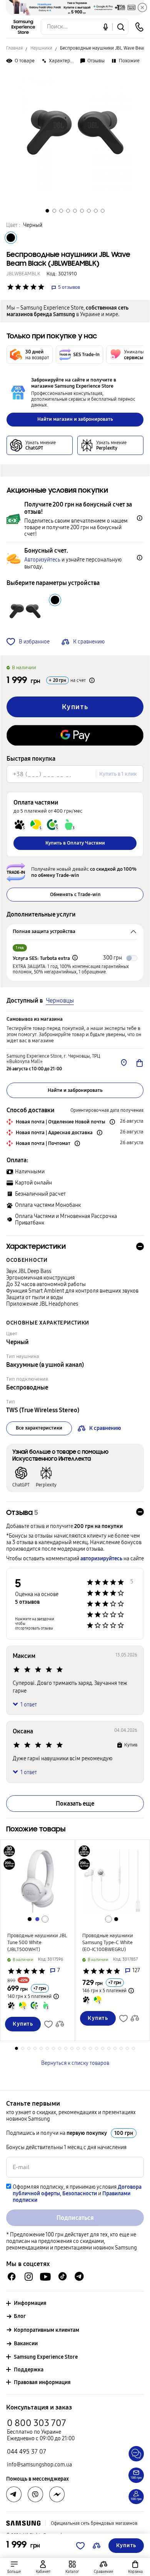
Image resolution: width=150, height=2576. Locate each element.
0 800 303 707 (37, 2423)
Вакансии (26, 2344)
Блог (20, 2316)
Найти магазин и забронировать (75, 419)
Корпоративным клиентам (47, 2330)
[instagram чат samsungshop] (29, 2277)
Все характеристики (39, 1428)
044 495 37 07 (27, 2452)
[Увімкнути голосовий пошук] (106, 27)
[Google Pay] (75, 735)
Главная (14, 48)
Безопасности (80, 2194)
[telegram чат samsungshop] (79, 2276)
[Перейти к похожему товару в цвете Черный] (30, 1919)
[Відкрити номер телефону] (139, 27)
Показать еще (75, 1804)
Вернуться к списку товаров (75, 2063)
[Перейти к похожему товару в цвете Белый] (45, 1919)
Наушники (41, 48)
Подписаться (75, 2218)
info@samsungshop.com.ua (39, 2465)
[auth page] (43, 2567)
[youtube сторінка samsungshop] (46, 2277)
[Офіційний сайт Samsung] (23, 2523)
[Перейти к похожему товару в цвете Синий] (37, 1919)
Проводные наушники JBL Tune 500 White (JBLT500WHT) (37, 1943)
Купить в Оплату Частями (75, 843)
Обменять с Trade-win (75, 895)
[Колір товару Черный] (11, 238)
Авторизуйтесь (42, 560)
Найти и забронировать (75, 1090)
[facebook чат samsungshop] (12, 2277)
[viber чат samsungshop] (35, 2494)
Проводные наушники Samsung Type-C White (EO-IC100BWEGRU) (108, 1943)
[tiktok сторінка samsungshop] (62, 2276)
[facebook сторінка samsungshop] (57, 2494)
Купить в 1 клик (118, 774)
